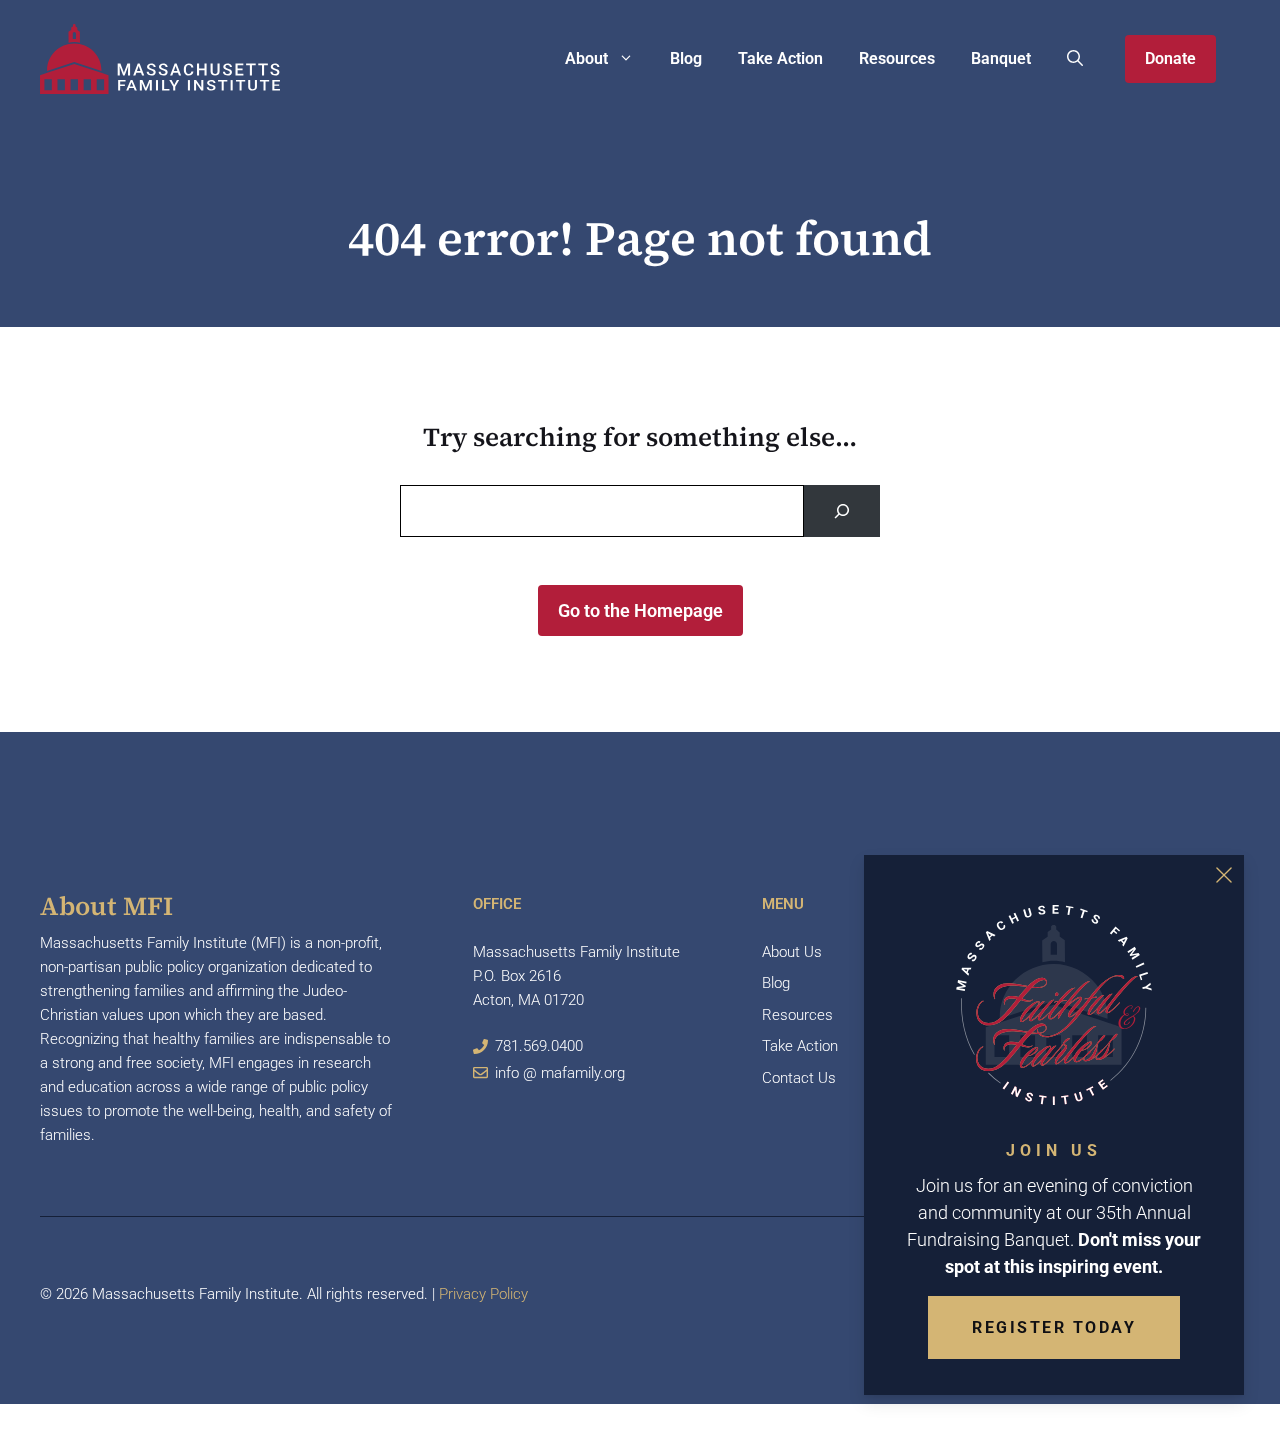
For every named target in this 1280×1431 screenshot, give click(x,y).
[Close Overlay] (1224, 875)
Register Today (1054, 1327)
